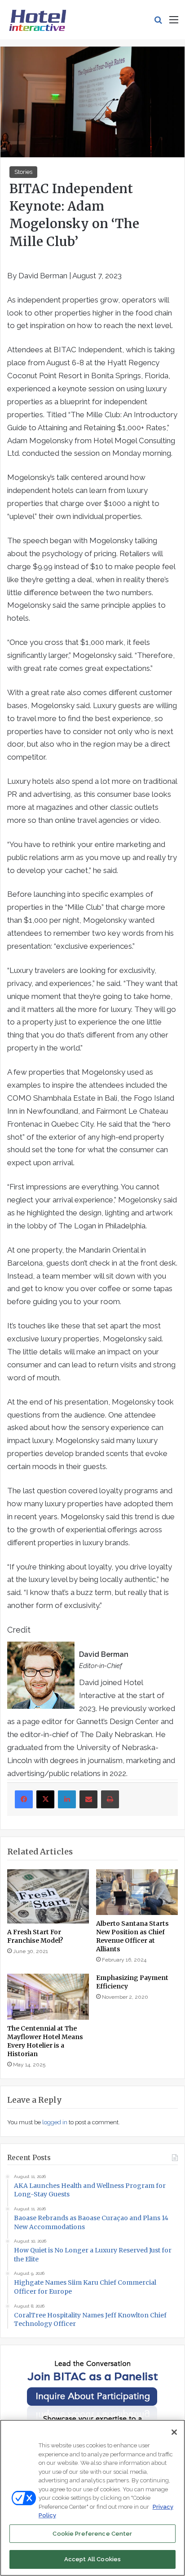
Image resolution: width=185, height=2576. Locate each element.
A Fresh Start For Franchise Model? (35, 1936)
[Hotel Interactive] (37, 20)
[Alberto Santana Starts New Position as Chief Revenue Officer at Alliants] (137, 1892)
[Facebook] (24, 1799)
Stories (23, 172)
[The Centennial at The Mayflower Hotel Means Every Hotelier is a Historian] (48, 1997)
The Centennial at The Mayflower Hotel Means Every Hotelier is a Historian (45, 2041)
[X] (45, 1799)
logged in (55, 2122)
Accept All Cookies (92, 2559)
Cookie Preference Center (92, 2534)
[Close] (174, 2432)
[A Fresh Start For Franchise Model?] (48, 1896)
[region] (92, 2498)
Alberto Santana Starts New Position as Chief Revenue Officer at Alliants (132, 1936)
